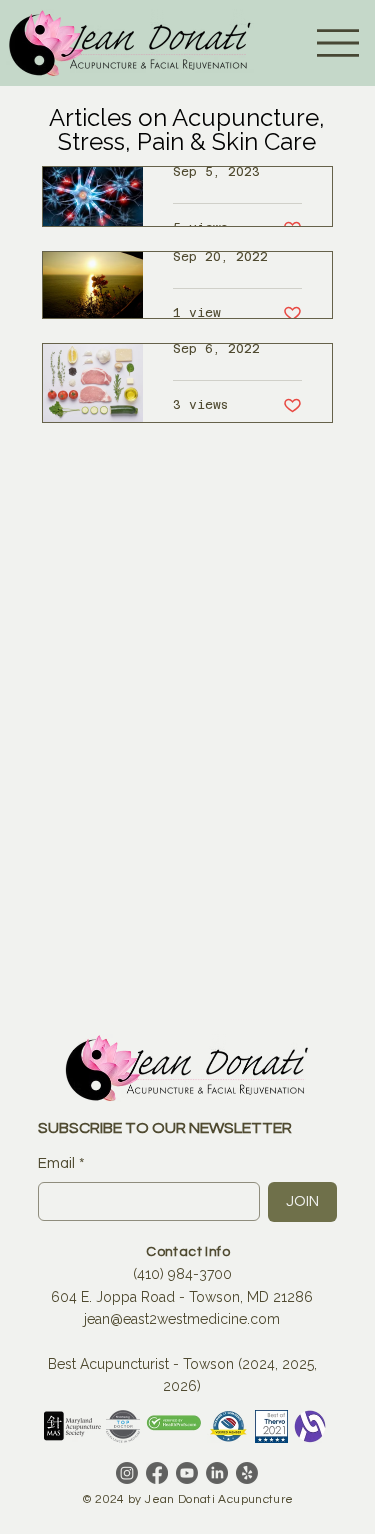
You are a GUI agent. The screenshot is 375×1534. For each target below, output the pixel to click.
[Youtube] (187, 1473)
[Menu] (338, 43)
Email (61, 1163)
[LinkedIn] (217, 1473)
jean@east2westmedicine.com (182, 1319)
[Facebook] (157, 1473)
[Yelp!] (247, 1473)
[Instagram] (127, 1473)
